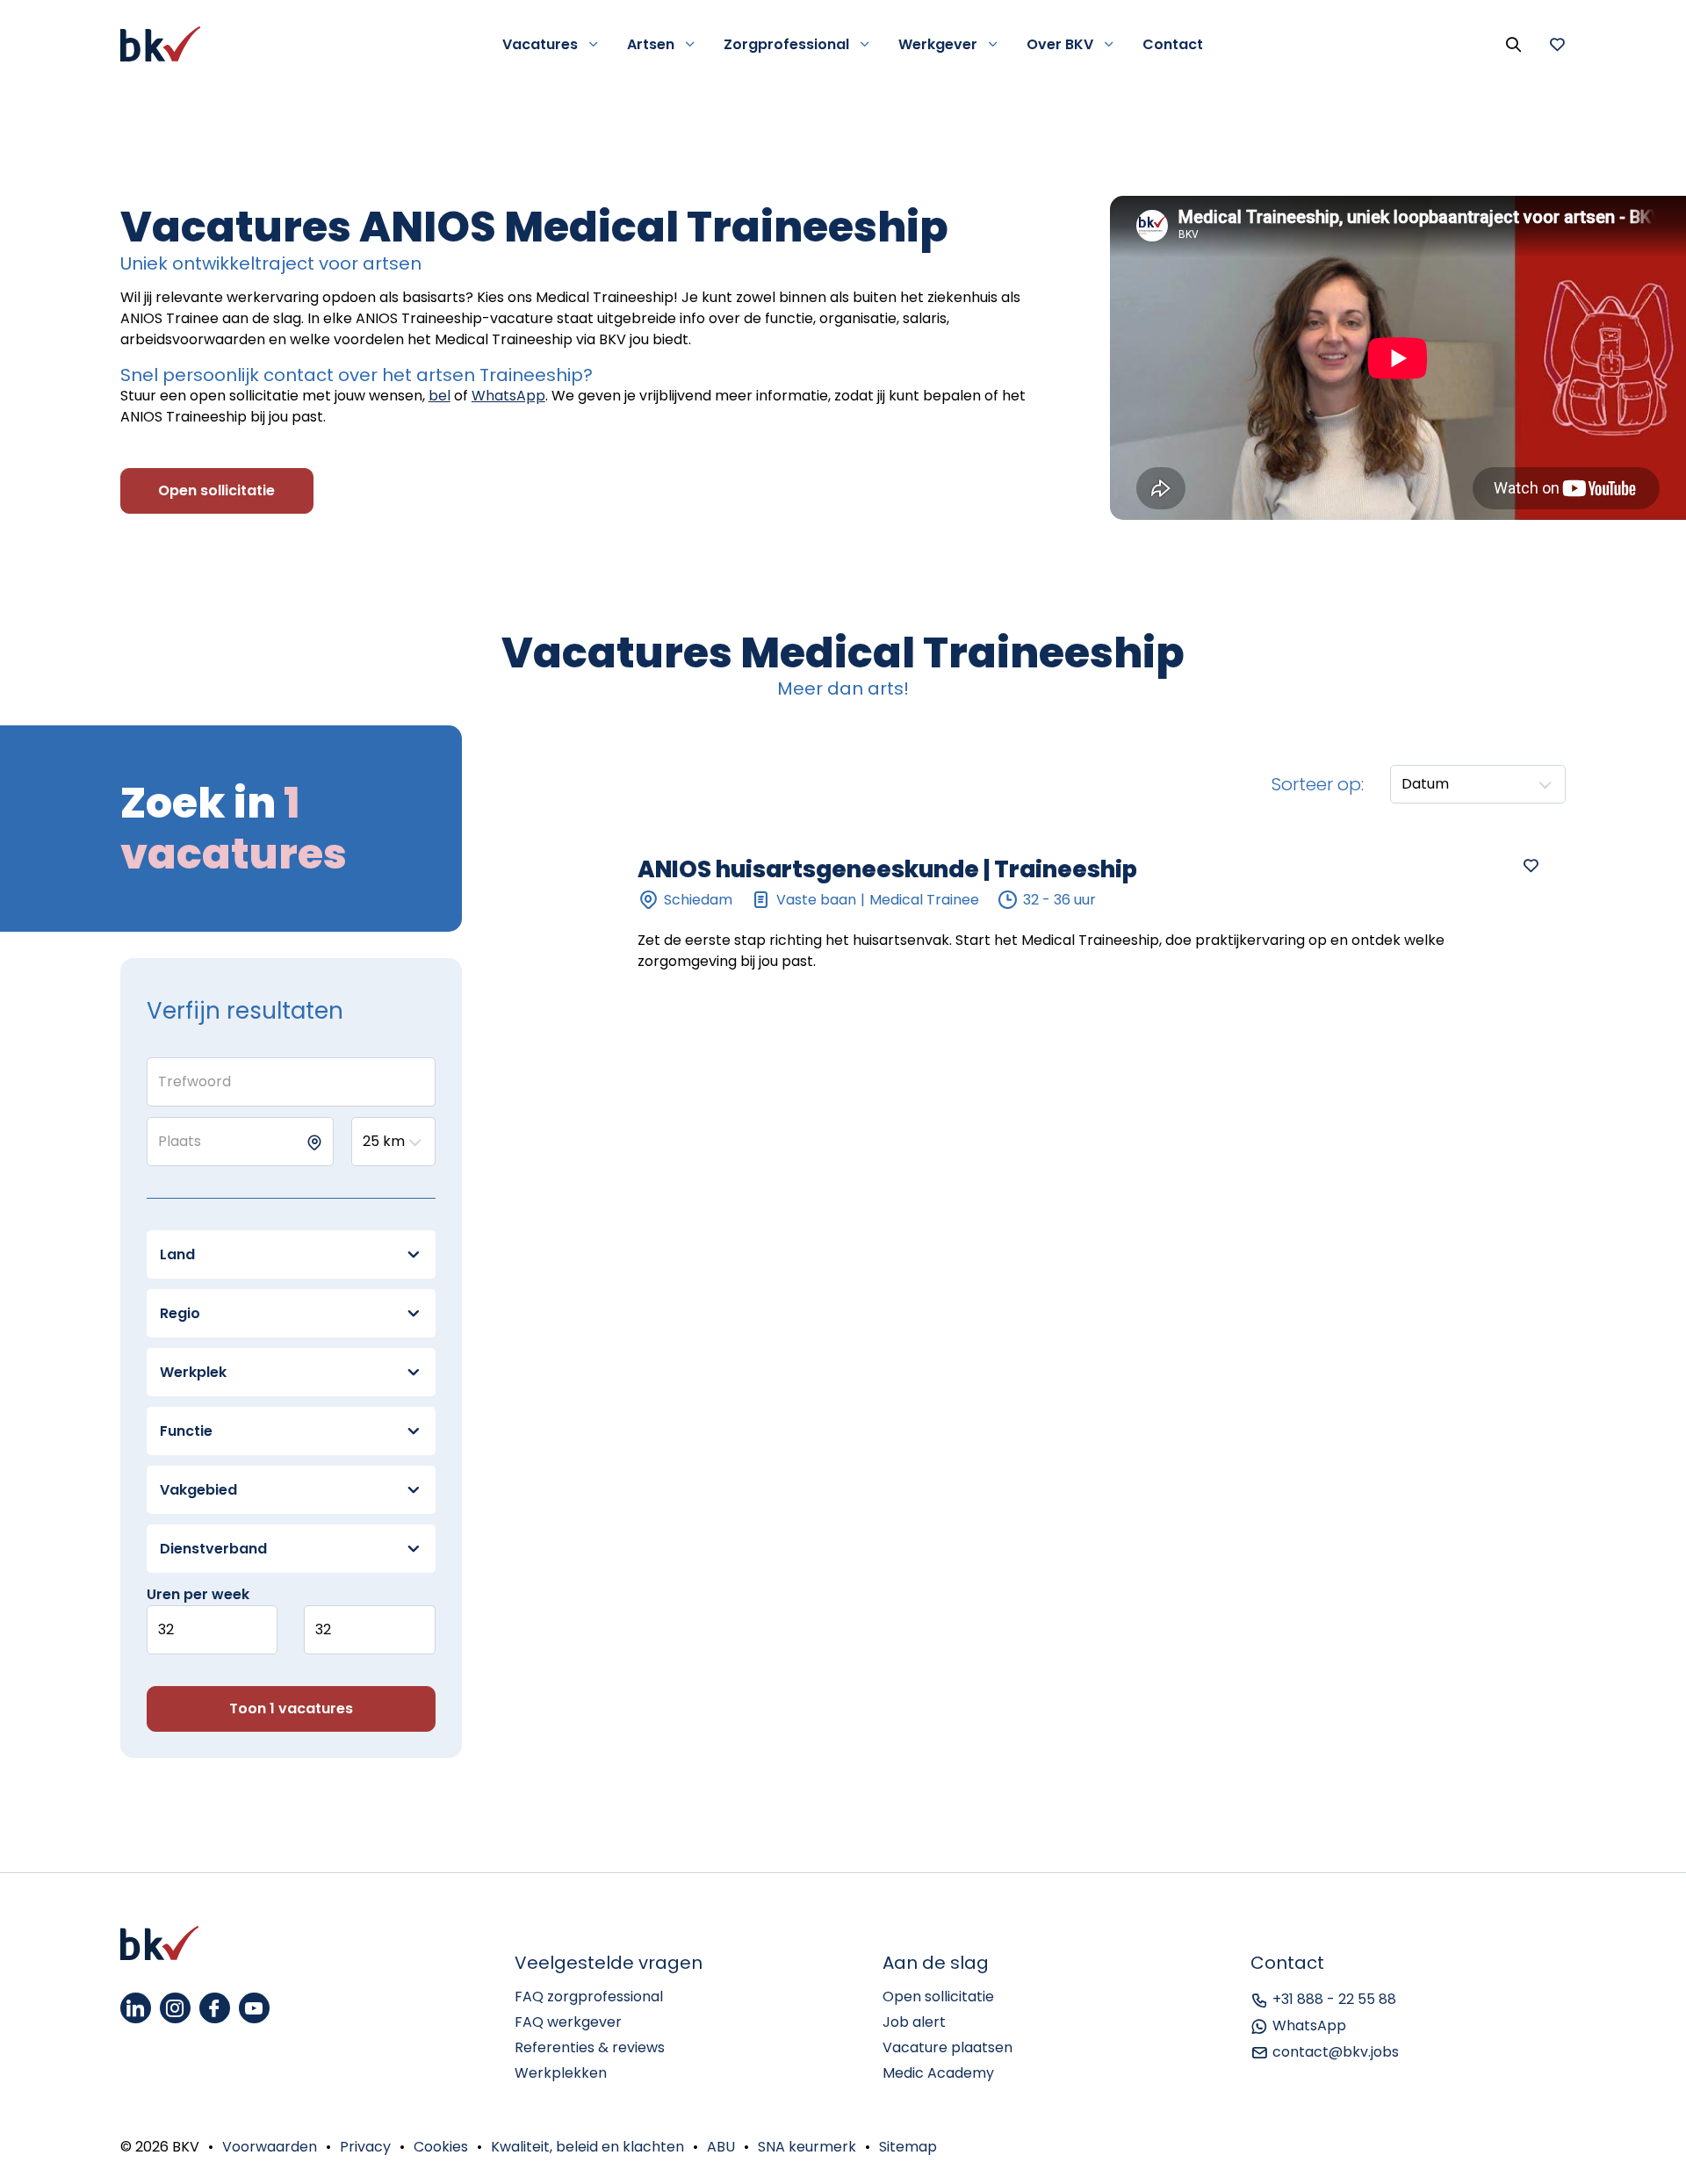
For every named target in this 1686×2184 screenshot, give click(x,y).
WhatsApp (508, 396)
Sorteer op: (1318, 784)
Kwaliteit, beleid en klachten (587, 2147)
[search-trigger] (1513, 44)
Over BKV (1060, 44)
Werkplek (193, 1372)
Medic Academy (938, 2073)
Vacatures (540, 44)
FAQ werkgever (568, 2022)
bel (440, 396)
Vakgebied (198, 1490)
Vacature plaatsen (947, 2047)
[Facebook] (215, 2008)
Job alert (914, 2022)
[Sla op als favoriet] (1531, 865)
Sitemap (908, 2147)
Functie (186, 1431)
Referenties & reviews (590, 2047)
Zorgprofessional (786, 44)
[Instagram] (175, 2008)
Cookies (441, 2147)
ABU (721, 2147)
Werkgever (938, 44)
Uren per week (198, 1594)
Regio (180, 1313)
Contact (1173, 44)
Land (177, 1254)
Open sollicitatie (938, 1997)
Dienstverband (213, 1549)
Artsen (651, 44)
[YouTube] (254, 2008)
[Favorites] (1557, 44)
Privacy (365, 2147)
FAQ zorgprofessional (589, 1997)
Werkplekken (561, 2073)
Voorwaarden (270, 2147)
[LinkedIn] (136, 2008)
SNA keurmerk (807, 2147)
